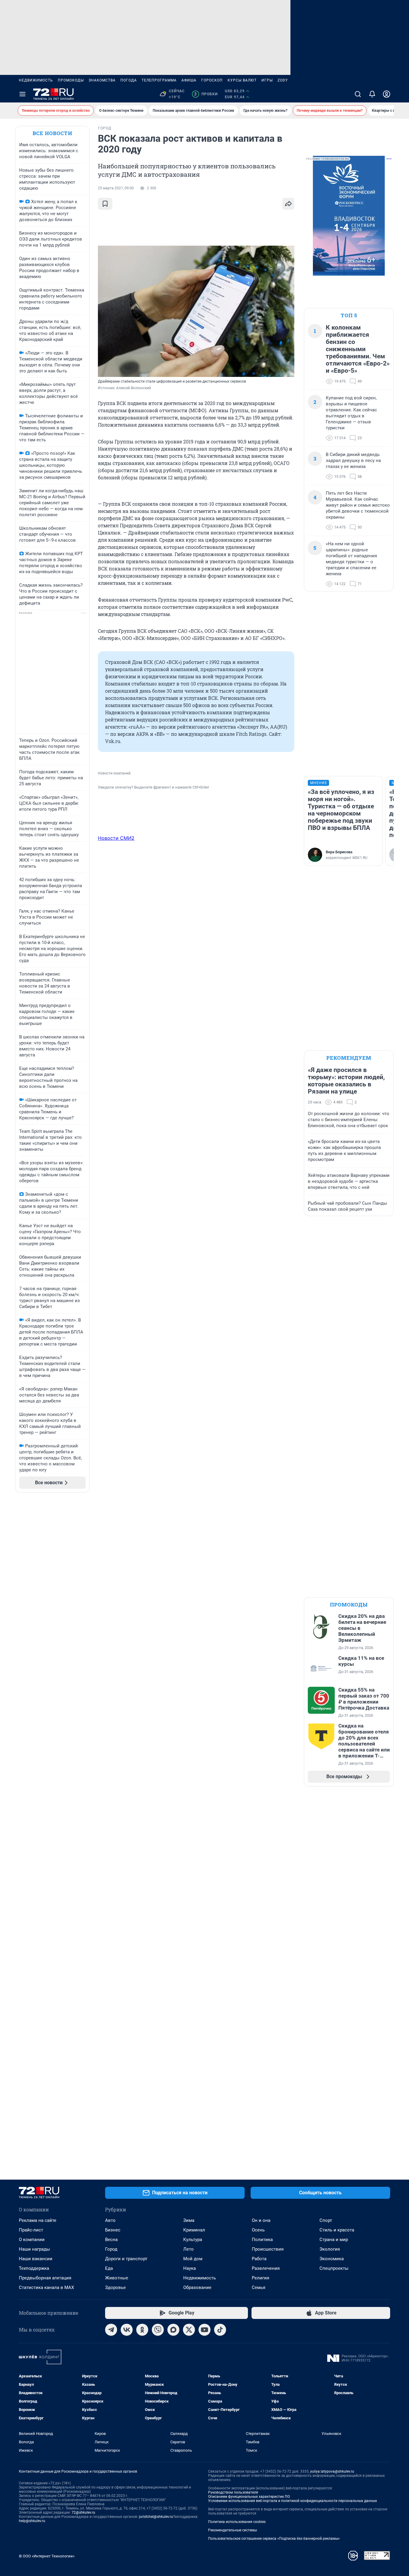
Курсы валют (242, 80)
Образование (197, 2287)
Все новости (52, 133)
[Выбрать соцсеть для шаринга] (288, 204)
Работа (259, 2259)
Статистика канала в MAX (46, 2287)
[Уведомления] (372, 94)
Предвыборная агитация (45, 2278)
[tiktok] (220, 2330)
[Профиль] (387, 94)
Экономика (332, 2259)
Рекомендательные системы (232, 2530)
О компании (32, 2240)
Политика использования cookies (237, 2522)
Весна (111, 2240)
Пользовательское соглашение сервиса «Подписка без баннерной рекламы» (274, 2539)
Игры (267, 80)
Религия (260, 2278)
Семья (259, 2287)
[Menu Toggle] (22, 94)
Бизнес (113, 2230)
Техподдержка (34, 2268)
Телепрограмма (159, 80)
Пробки (206, 94)
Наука (190, 2268)
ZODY (283, 80)
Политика (262, 2240)
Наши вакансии (36, 2259)
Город (111, 2249)
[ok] (142, 2330)
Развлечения (266, 2268)
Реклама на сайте (38, 2220)
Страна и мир (334, 2240)
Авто (110, 2220)
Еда (109, 2268)
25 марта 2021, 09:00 (116, 188)
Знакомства (102, 80)
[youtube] (205, 2330)
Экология (330, 2249)
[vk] (127, 2330)
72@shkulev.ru (83, 2512)
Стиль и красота (337, 2230)
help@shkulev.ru (32, 2521)
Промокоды (71, 80)
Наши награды (34, 2249)
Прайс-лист (31, 2230)
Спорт (326, 2220)
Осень (258, 2230)
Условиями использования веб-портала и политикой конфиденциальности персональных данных (293, 2501)
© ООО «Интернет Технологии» (47, 2556)
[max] (173, 2330)
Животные (117, 2278)
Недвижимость (36, 80)
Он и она (261, 2220)
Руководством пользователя (233, 2492)
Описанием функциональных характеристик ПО (249, 2497)
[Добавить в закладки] (105, 204)
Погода (129, 80)
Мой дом (193, 2259)
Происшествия (268, 2249)
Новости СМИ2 (116, 838)
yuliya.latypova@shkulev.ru (332, 2471)
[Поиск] (358, 94)
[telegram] (111, 2330)
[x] (189, 2330)
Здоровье (115, 2287)
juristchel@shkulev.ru (156, 2517)
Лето (188, 2249)
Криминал (194, 2230)
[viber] (158, 2330)
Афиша (189, 80)
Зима (189, 2220)
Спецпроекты (334, 2268)
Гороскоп (212, 80)
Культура (193, 2240)
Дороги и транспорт (126, 2259)
